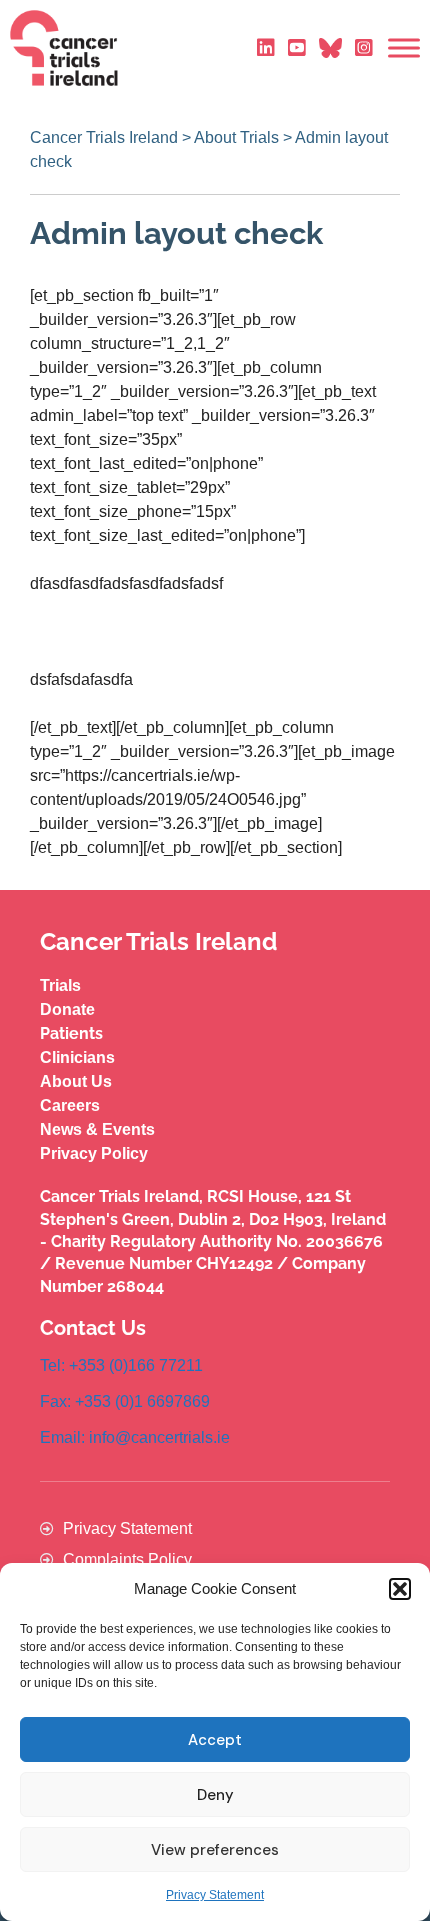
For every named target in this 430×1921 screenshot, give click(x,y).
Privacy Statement (215, 1895)
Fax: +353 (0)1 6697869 (125, 1401)
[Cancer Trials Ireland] (64, 48)
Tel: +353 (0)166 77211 (121, 1365)
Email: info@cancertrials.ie (135, 1437)
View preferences (215, 1850)
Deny (215, 1795)
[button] (400, 1589)
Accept (215, 1740)
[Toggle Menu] (404, 48)
